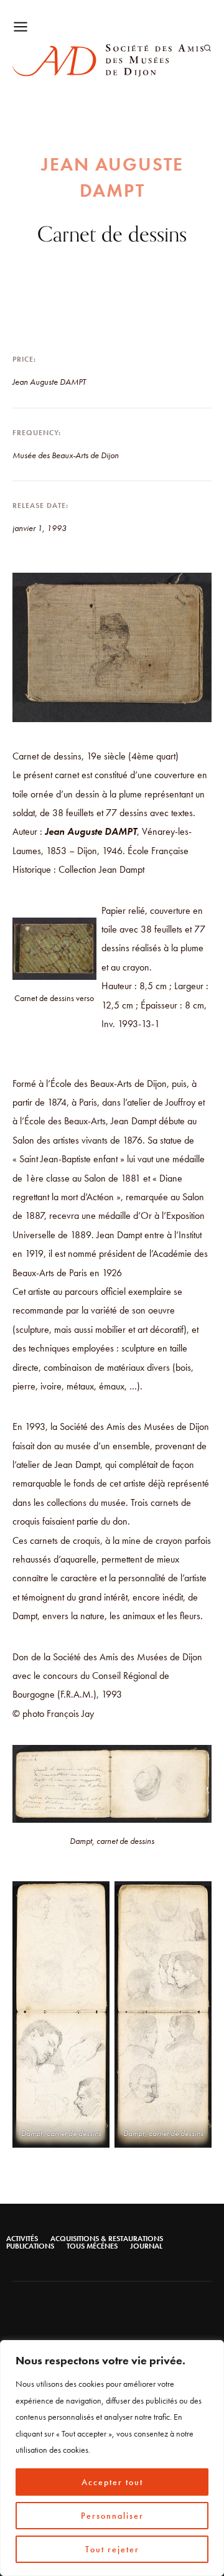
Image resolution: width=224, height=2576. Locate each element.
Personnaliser (112, 2516)
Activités (22, 2239)
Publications (30, 2246)
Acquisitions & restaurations (107, 2239)
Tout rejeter (112, 2549)
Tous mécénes (92, 2246)
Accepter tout (112, 2482)
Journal (146, 2246)
